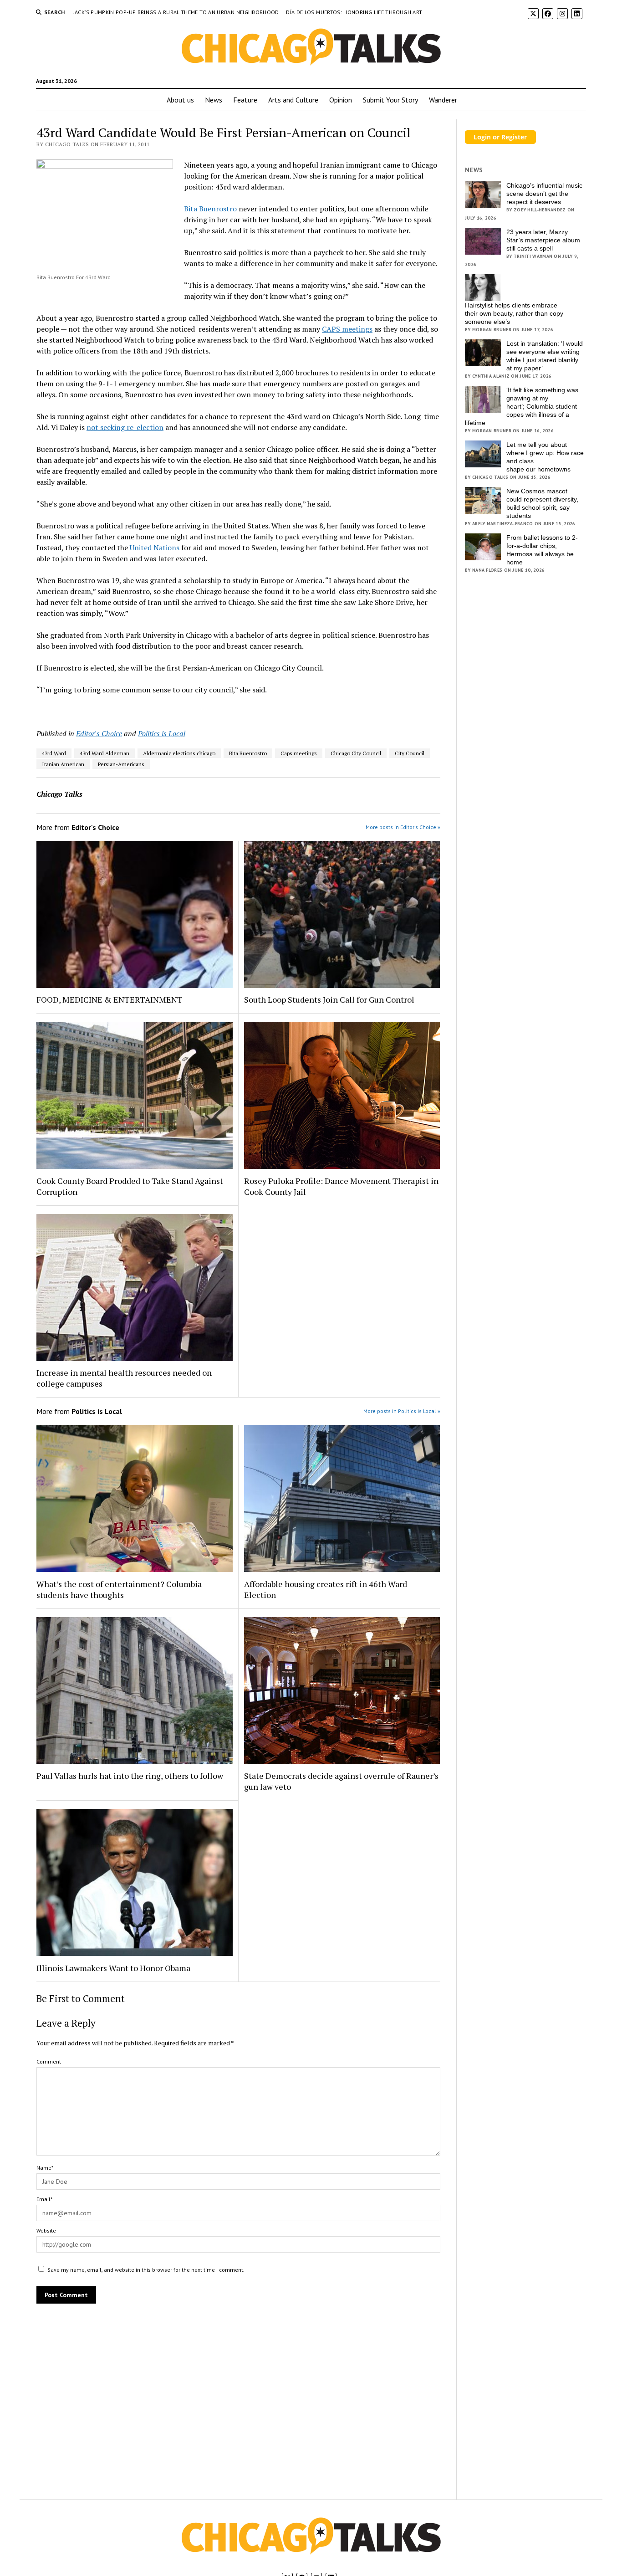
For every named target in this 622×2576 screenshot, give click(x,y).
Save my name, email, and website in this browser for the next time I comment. (146, 2270)
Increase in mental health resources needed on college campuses (124, 1378)
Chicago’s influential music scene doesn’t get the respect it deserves (544, 194)
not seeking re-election (125, 427)
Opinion (341, 100)
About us (180, 100)
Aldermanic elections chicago (179, 753)
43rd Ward (54, 753)
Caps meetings (299, 753)
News (214, 100)
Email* (44, 2199)
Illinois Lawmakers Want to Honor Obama (113, 1968)
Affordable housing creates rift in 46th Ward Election (326, 1589)
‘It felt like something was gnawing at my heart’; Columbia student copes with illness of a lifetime (522, 406)
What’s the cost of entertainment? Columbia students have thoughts (119, 1589)
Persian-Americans (121, 764)
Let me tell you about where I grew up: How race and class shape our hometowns (545, 457)
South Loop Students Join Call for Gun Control (329, 999)
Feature (245, 100)
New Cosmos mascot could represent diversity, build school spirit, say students (542, 503)
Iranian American (63, 764)
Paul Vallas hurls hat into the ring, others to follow (130, 1776)
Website (46, 2230)
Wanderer (443, 100)
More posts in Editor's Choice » (403, 827)
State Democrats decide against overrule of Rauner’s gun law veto (341, 1781)
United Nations (155, 548)
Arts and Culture (293, 100)
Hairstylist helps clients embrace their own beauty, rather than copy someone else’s (514, 313)
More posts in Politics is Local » (402, 1411)
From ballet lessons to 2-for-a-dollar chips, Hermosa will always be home (542, 550)
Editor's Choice (99, 733)
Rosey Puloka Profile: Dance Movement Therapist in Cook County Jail (341, 1186)
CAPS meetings (347, 329)
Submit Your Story (390, 100)
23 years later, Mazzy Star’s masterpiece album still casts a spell (543, 240)
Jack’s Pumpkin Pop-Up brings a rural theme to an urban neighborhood (177, 12)
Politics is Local (162, 733)
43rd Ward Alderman (105, 753)
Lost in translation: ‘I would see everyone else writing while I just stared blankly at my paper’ (545, 356)
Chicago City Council (356, 753)
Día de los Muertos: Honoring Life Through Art (354, 12)
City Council (410, 753)
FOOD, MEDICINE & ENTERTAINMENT (110, 999)
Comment (49, 2061)
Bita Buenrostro (210, 209)
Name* (45, 2168)
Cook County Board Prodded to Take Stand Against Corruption (130, 1186)
